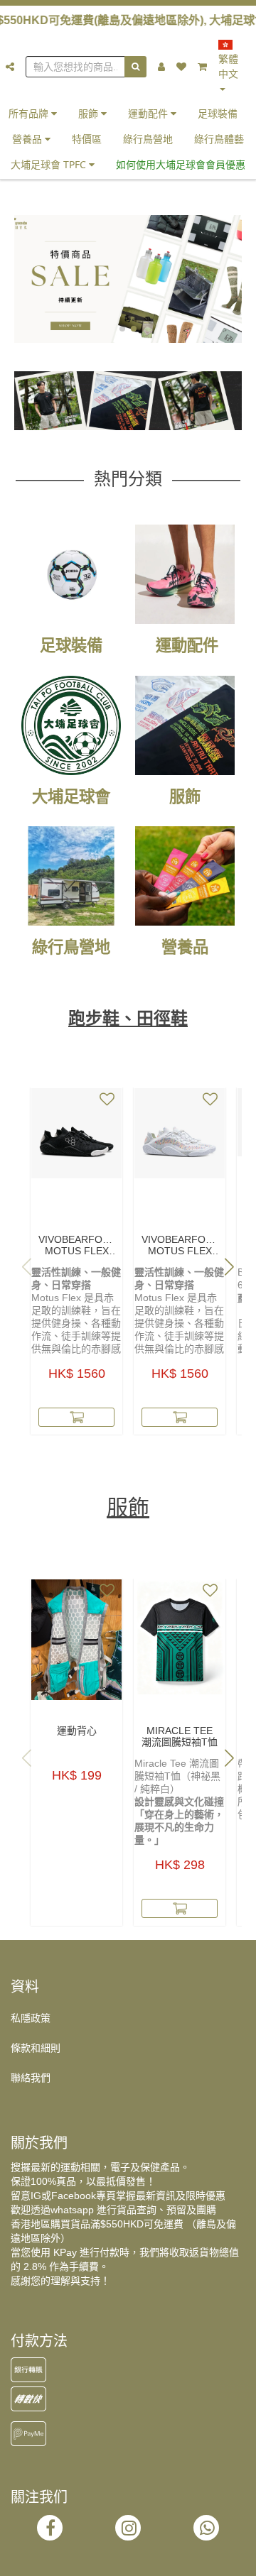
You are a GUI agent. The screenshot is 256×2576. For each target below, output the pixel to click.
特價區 (87, 139)
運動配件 (149, 113)
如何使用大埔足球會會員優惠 (181, 164)
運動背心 (77, 1731)
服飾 (90, 113)
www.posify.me (128, 2559)
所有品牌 (30, 113)
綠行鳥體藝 (219, 139)
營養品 (28, 139)
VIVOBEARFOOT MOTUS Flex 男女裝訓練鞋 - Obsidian (76, 1245)
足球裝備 (218, 113)
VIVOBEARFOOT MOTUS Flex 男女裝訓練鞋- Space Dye (180, 1245)
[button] (122, 329)
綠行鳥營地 (148, 139)
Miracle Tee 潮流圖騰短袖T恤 (180, 1736)
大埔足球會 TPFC (50, 164)
